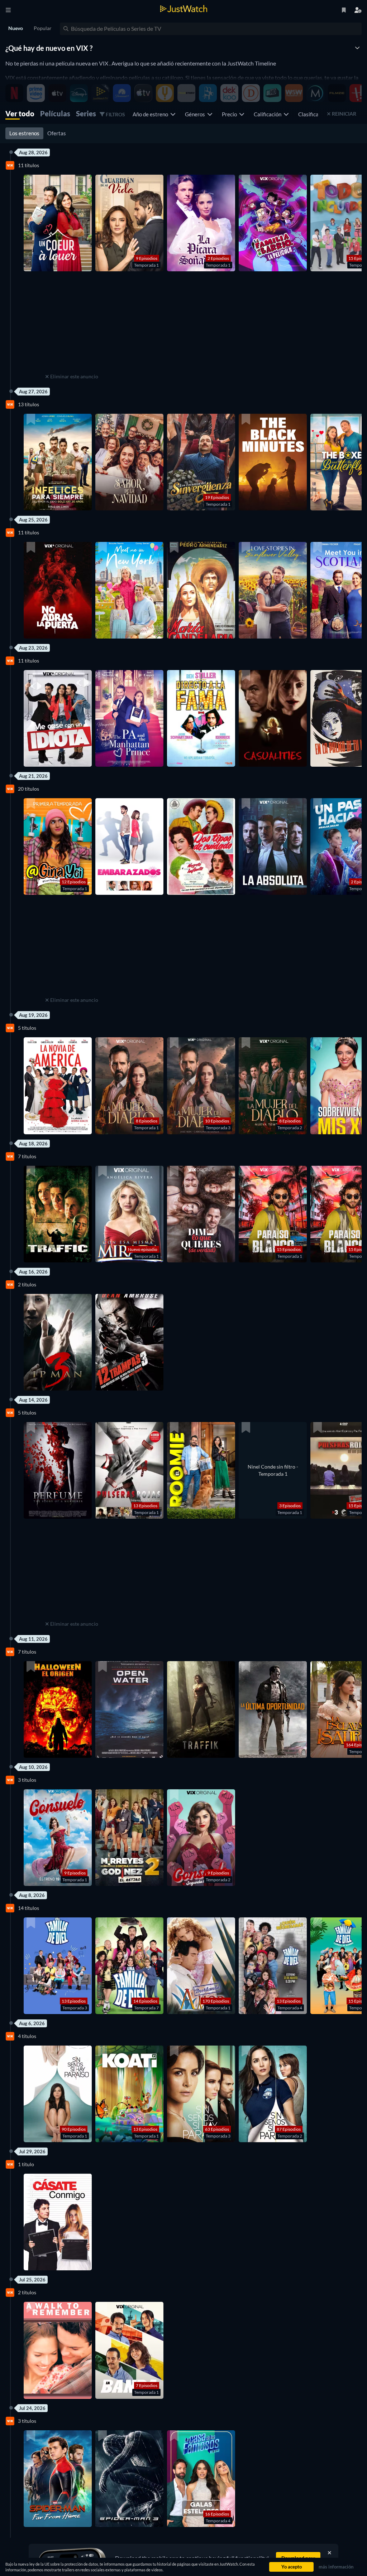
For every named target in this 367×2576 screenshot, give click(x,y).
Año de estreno (151, 114)
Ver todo (20, 113)
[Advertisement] (72, 327)
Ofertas (57, 133)
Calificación (269, 114)
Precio (230, 114)
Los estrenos (24, 133)
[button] (58, 223)
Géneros (196, 114)
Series (86, 113)
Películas (55, 113)
